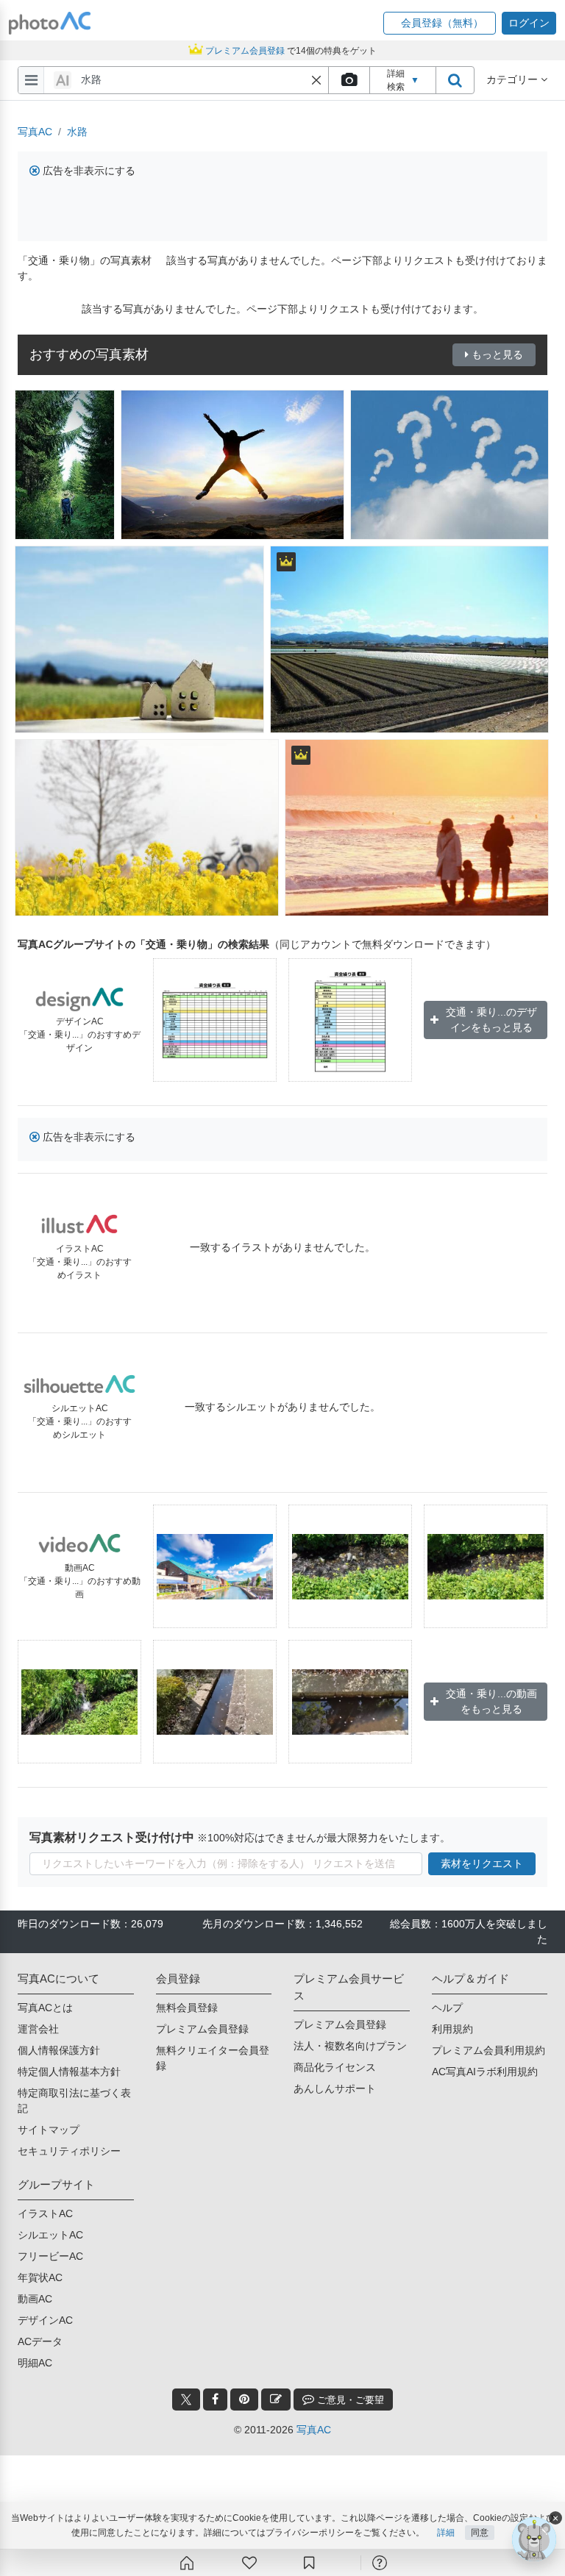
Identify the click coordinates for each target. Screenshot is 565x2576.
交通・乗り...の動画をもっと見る (491, 1701)
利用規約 (452, 2029)
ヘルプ (447, 2008)
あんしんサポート (335, 2088)
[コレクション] (309, 2563)
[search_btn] (455, 80)
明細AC (35, 2363)
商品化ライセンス (335, 2067)
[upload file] (349, 80)
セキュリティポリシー (69, 2151)
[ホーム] (187, 2563)
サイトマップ (49, 2130)
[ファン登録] (249, 2563)
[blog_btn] (276, 2400)
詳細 (446, 2533)
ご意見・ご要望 (349, 2400)
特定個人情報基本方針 (69, 2072)
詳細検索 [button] (403, 80)
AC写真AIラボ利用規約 (485, 2072)
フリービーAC (50, 2256)
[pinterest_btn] (244, 2400)
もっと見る (497, 354)
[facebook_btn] (215, 2400)
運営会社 (38, 2029)
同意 (480, 2533)
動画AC (35, 2299)
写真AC (35, 132)
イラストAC (45, 2213)
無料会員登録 (187, 2008)
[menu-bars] (31, 80)
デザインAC (45, 2320)
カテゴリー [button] (514, 79)
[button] (440, 23)
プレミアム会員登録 (202, 2029)
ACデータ (40, 2341)
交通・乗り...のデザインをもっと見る (491, 1020)
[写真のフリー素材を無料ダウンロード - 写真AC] (50, 23)
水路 (77, 132)
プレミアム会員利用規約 (488, 2050)
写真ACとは (45, 2008)
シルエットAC (50, 2235)
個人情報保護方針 (59, 2050)
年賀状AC (40, 2277)
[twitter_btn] (186, 2400)
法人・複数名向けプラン (350, 2046)
